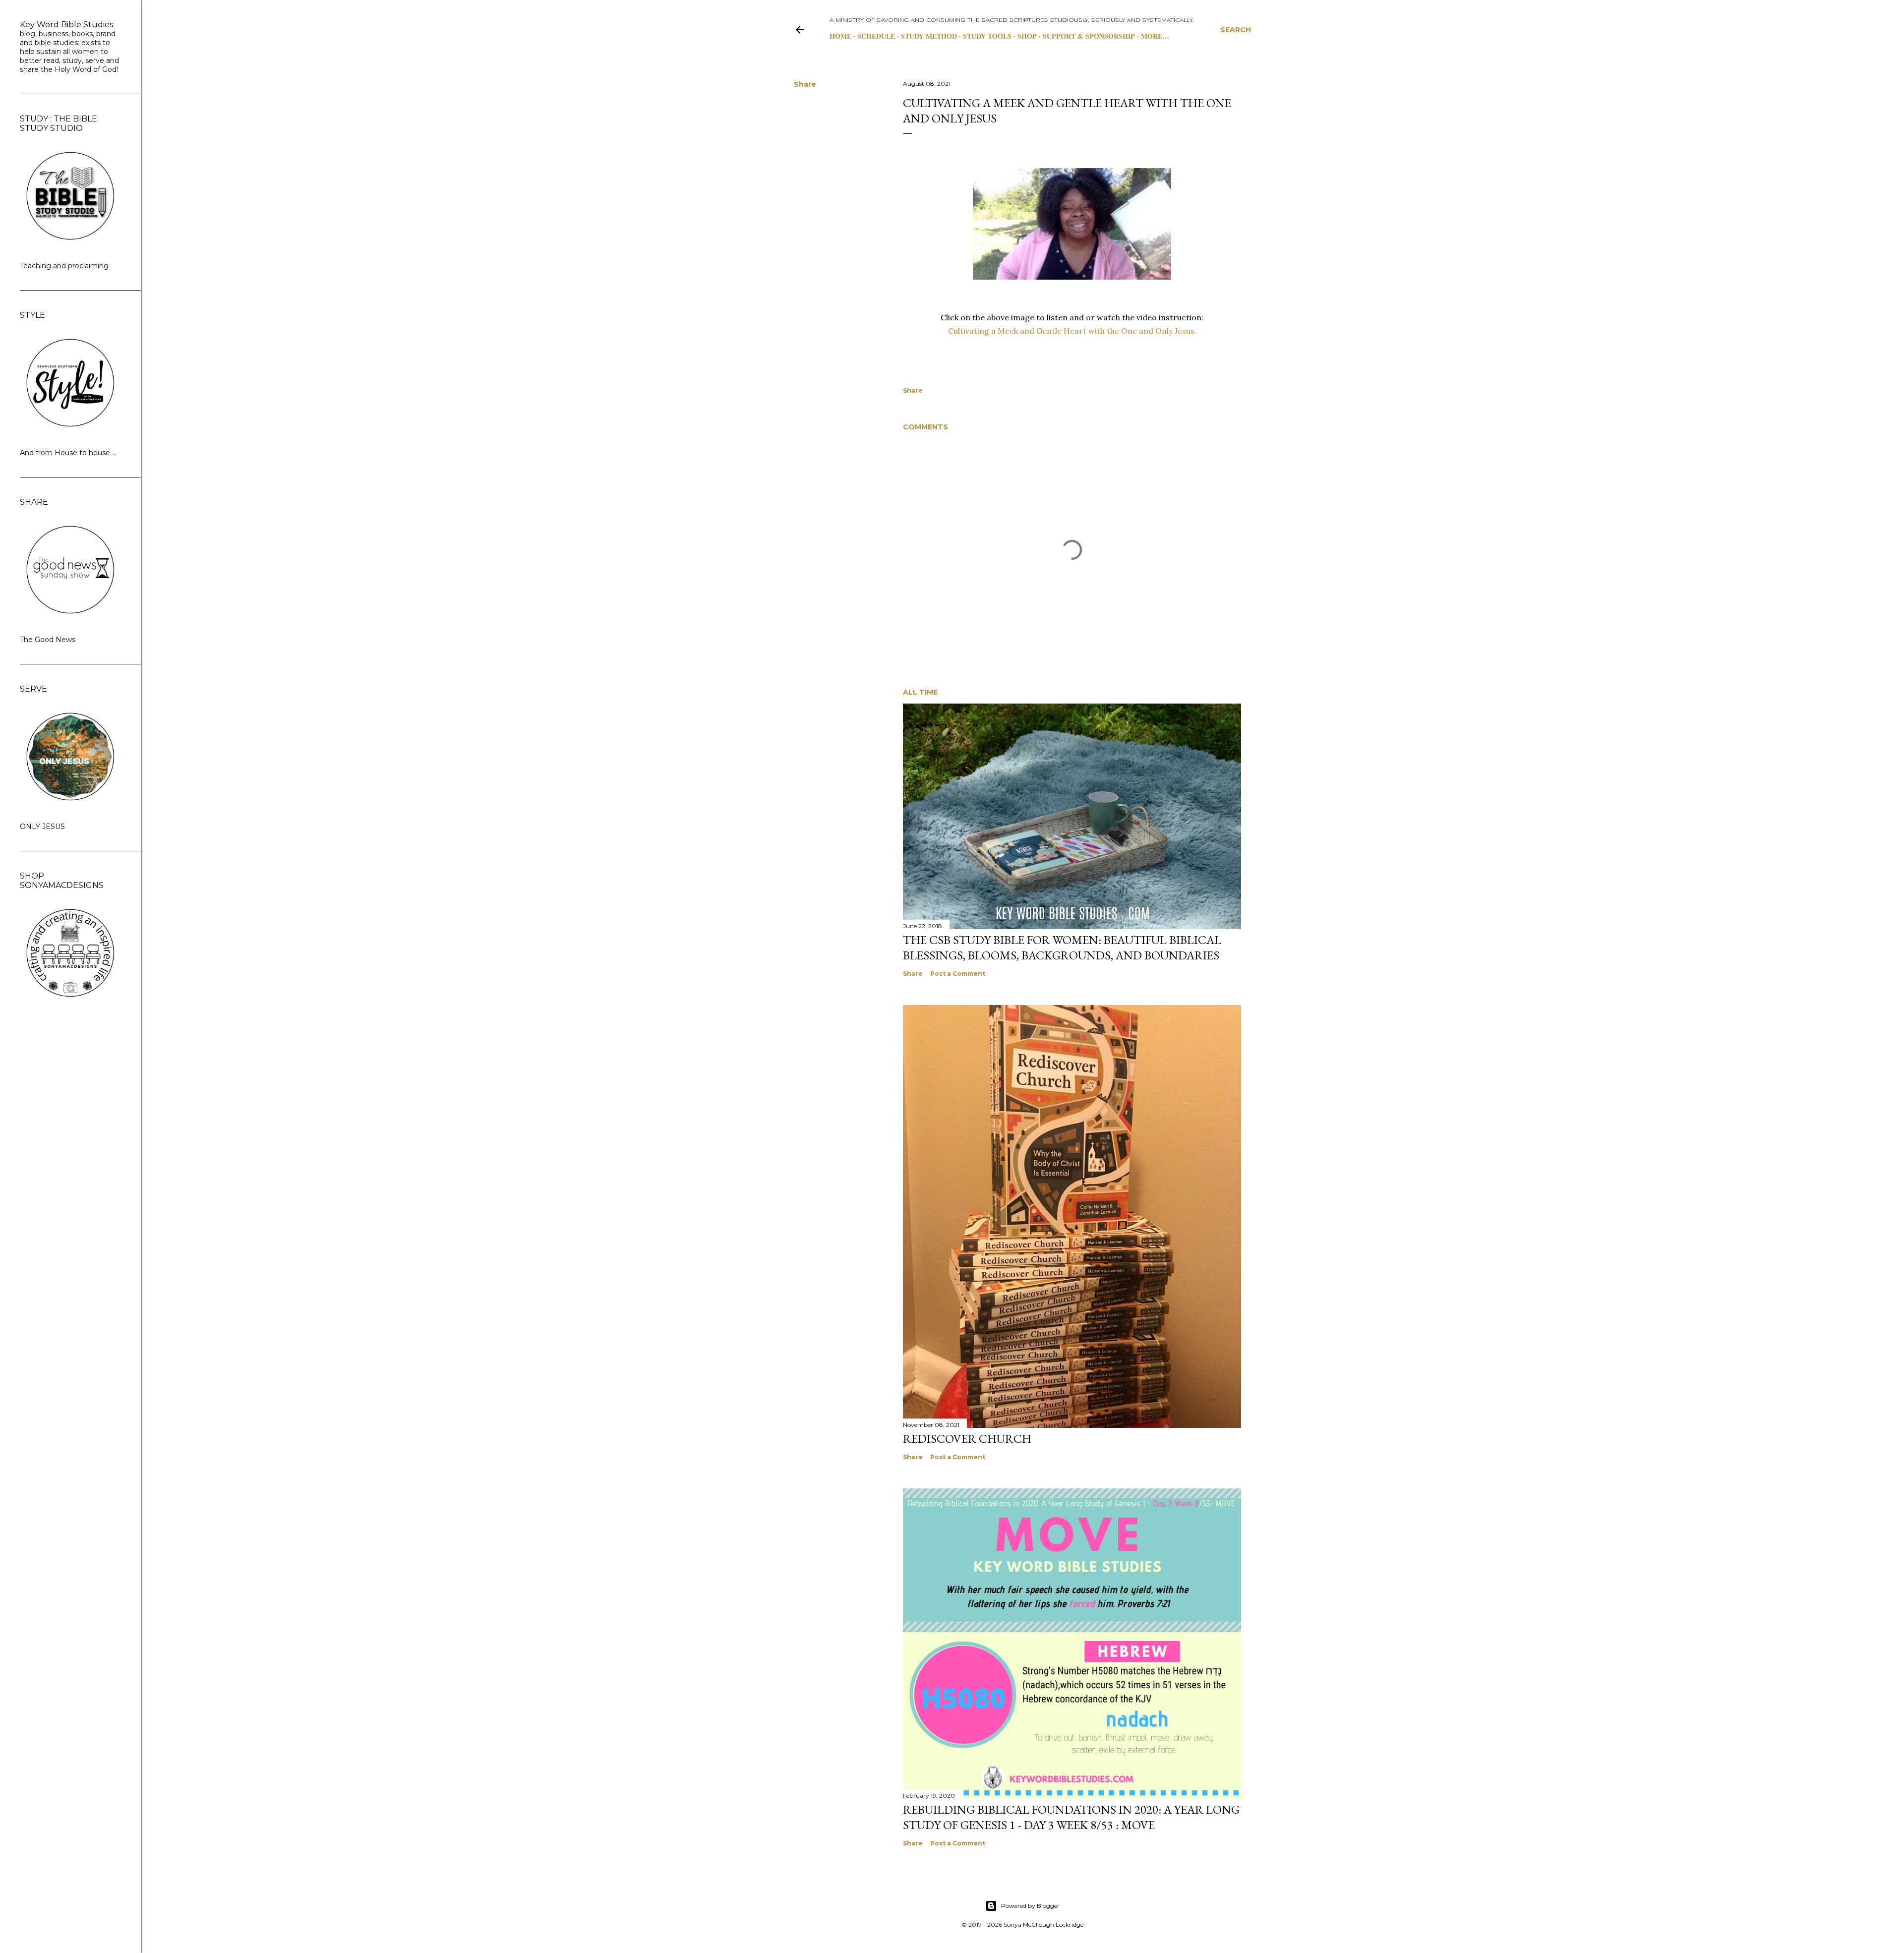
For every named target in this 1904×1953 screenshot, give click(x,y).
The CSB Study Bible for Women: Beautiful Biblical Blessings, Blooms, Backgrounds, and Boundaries (1062, 947)
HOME (840, 36)
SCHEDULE (876, 36)
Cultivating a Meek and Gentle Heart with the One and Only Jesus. (1072, 331)
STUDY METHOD (929, 36)
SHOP (1027, 36)
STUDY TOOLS (987, 36)
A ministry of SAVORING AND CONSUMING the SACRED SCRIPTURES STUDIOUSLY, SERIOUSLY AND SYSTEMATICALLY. (1011, 20)
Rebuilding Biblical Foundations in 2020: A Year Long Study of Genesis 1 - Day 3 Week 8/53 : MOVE (1071, 1817)
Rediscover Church (967, 1439)
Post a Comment (958, 974)
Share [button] (805, 84)
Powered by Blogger (1030, 1906)
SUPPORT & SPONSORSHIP (1089, 36)
